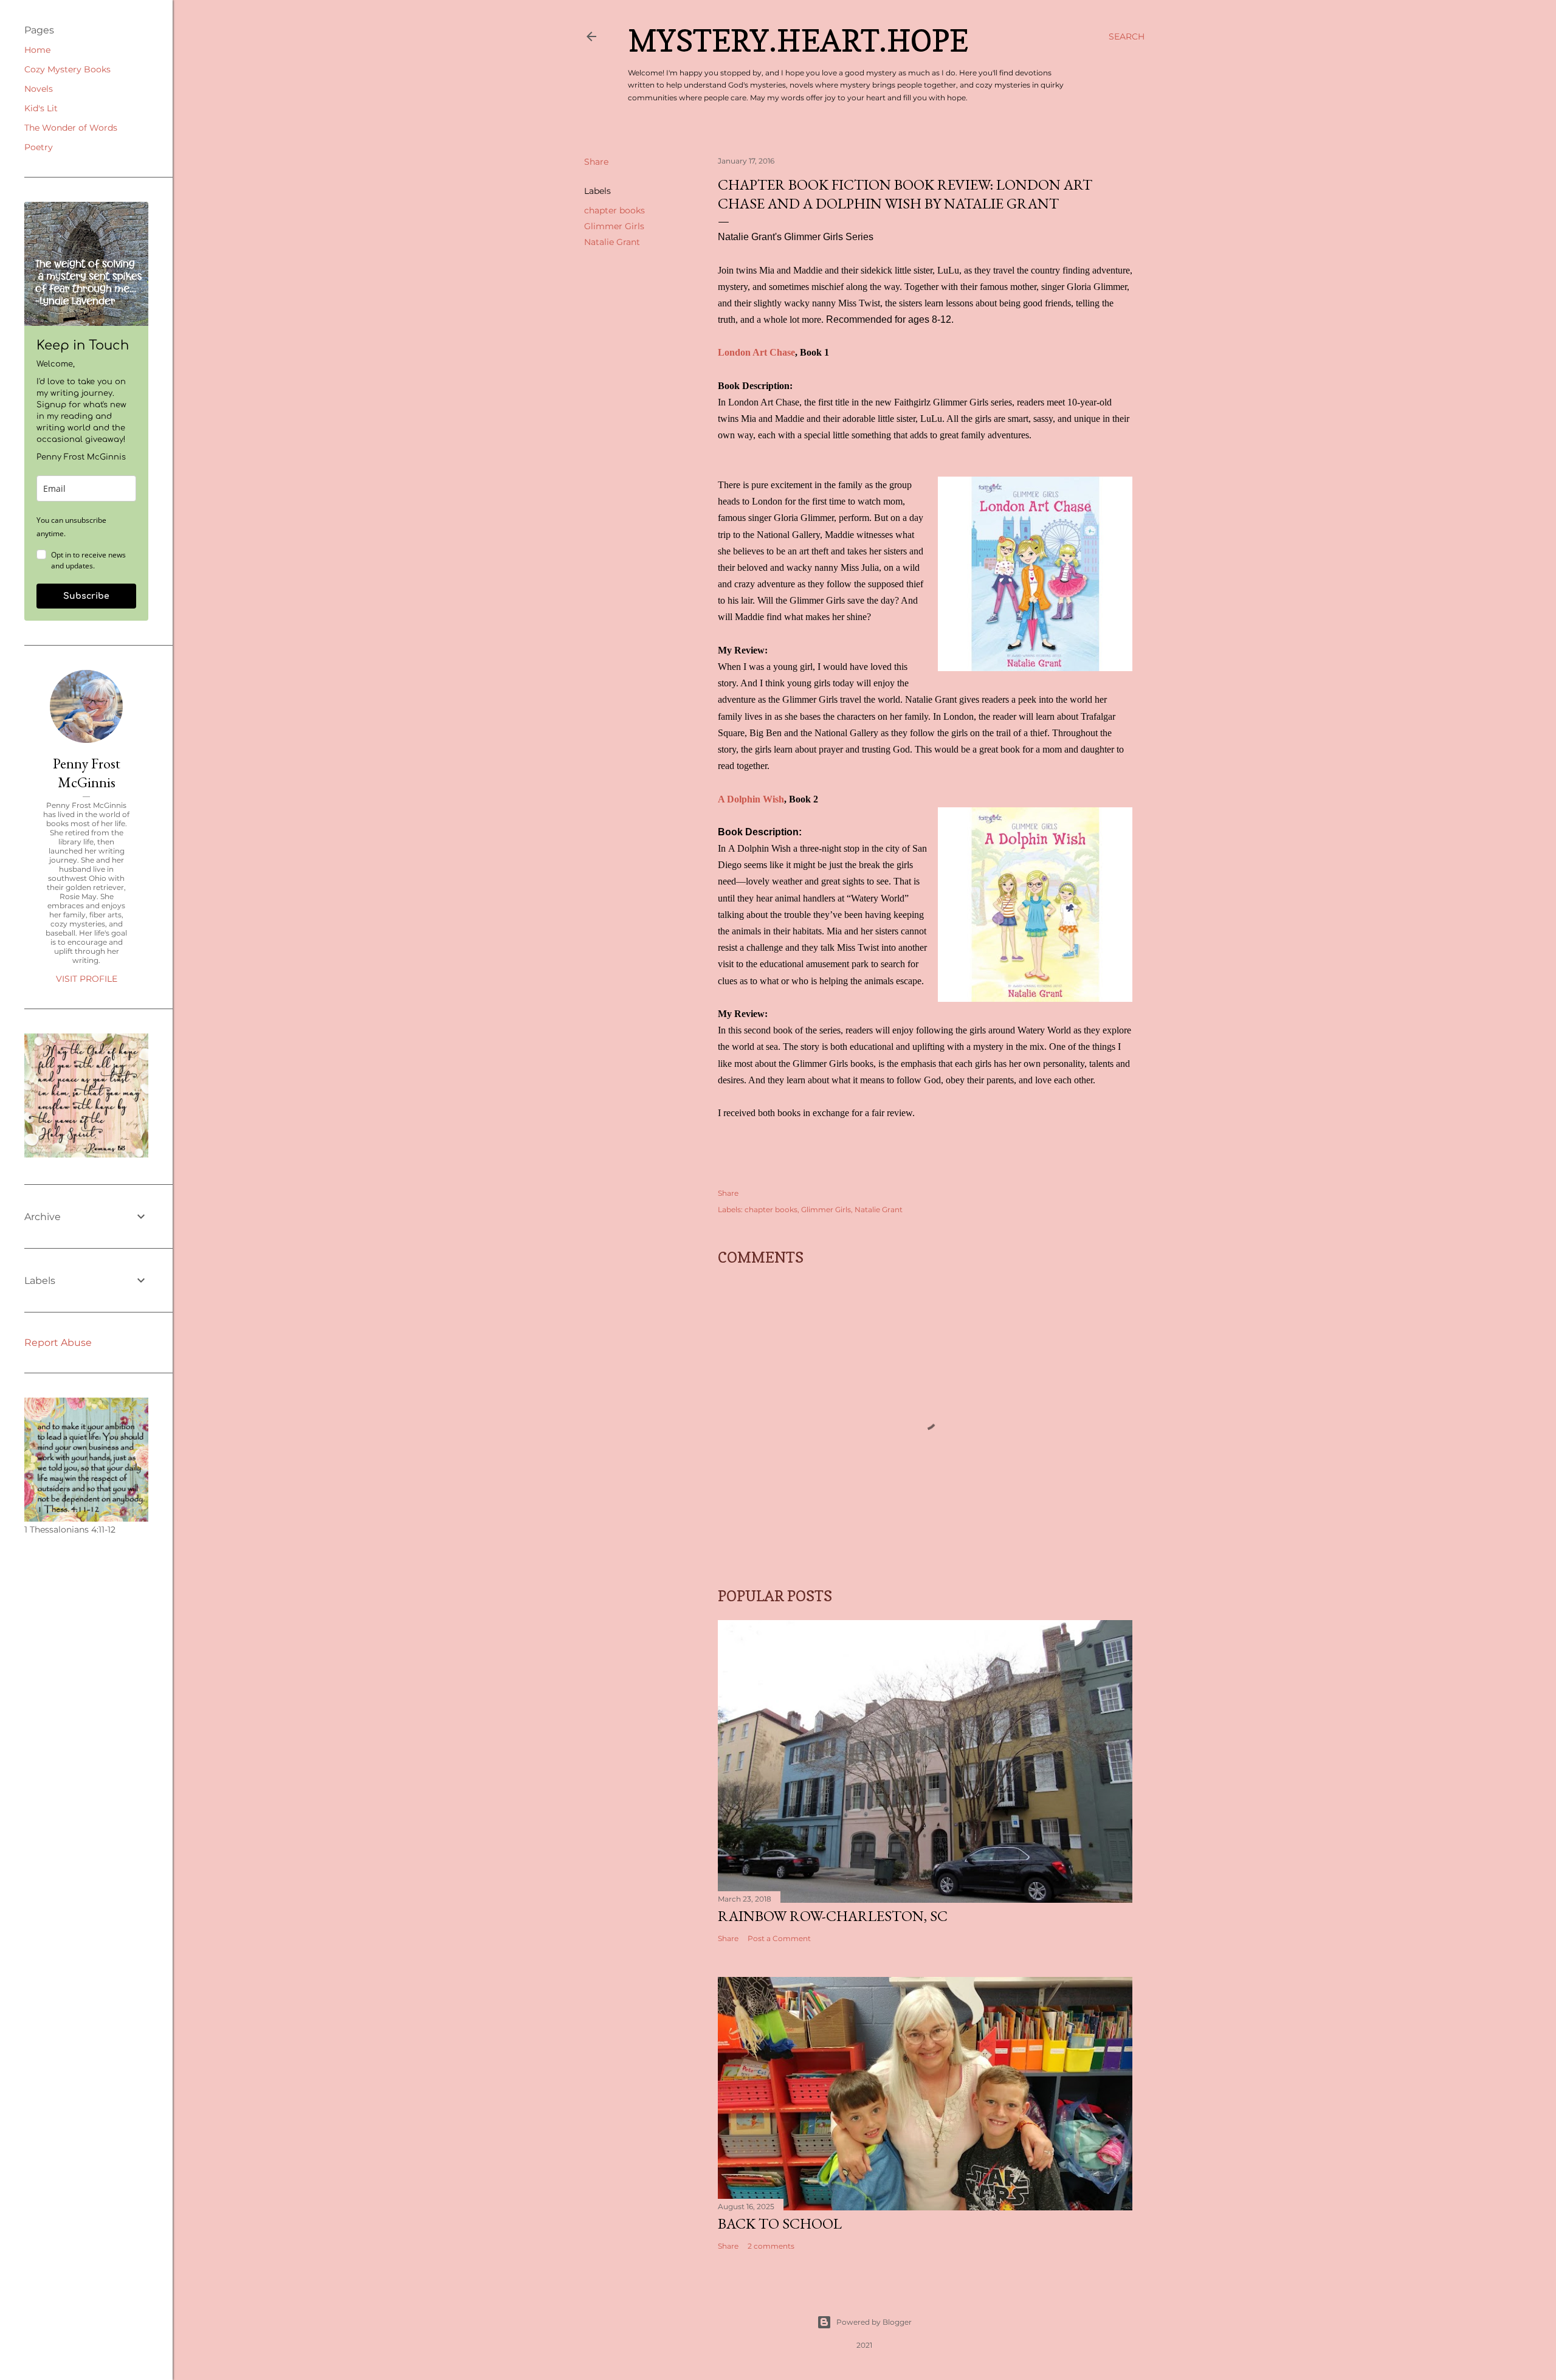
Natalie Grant (612, 242)
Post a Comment (779, 1938)
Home (37, 50)
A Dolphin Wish (751, 799)
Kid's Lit (41, 108)
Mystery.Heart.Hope (798, 40)
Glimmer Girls (614, 226)
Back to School (780, 2223)
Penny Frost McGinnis (87, 773)
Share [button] (596, 162)
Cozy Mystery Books (67, 69)
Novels (39, 89)
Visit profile (87, 979)
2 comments (771, 2246)
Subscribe (86, 596)
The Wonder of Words (71, 128)
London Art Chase (756, 352)
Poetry (39, 147)
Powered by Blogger (874, 2322)
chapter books (614, 210)
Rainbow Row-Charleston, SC (833, 1916)
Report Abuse (58, 1343)
